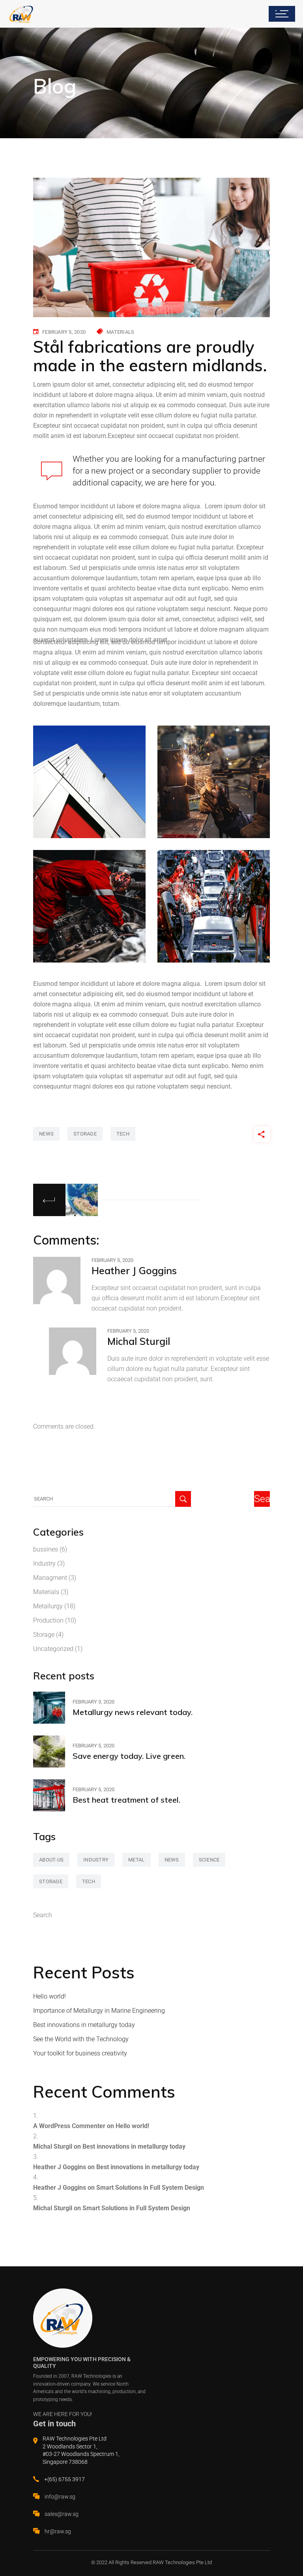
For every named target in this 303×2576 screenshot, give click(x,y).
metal (136, 1860)
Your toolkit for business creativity (80, 2053)
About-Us (51, 1860)
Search (43, 1915)
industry (96, 1860)
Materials (120, 332)
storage (85, 1134)
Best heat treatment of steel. (126, 1800)
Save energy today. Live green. (129, 1756)
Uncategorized (53, 1649)
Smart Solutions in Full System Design (150, 2188)
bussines (46, 1549)
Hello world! (50, 1996)
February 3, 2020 (94, 1702)
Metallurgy (48, 1606)
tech (123, 1134)
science (209, 1860)
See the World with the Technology (81, 2039)
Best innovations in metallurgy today (84, 2025)
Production (48, 1620)
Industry (44, 1563)
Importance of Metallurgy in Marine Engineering (99, 2011)
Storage (44, 1635)
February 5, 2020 (64, 332)
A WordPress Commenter (69, 2126)
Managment (50, 1578)
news (46, 1134)
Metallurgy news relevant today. (133, 1712)
